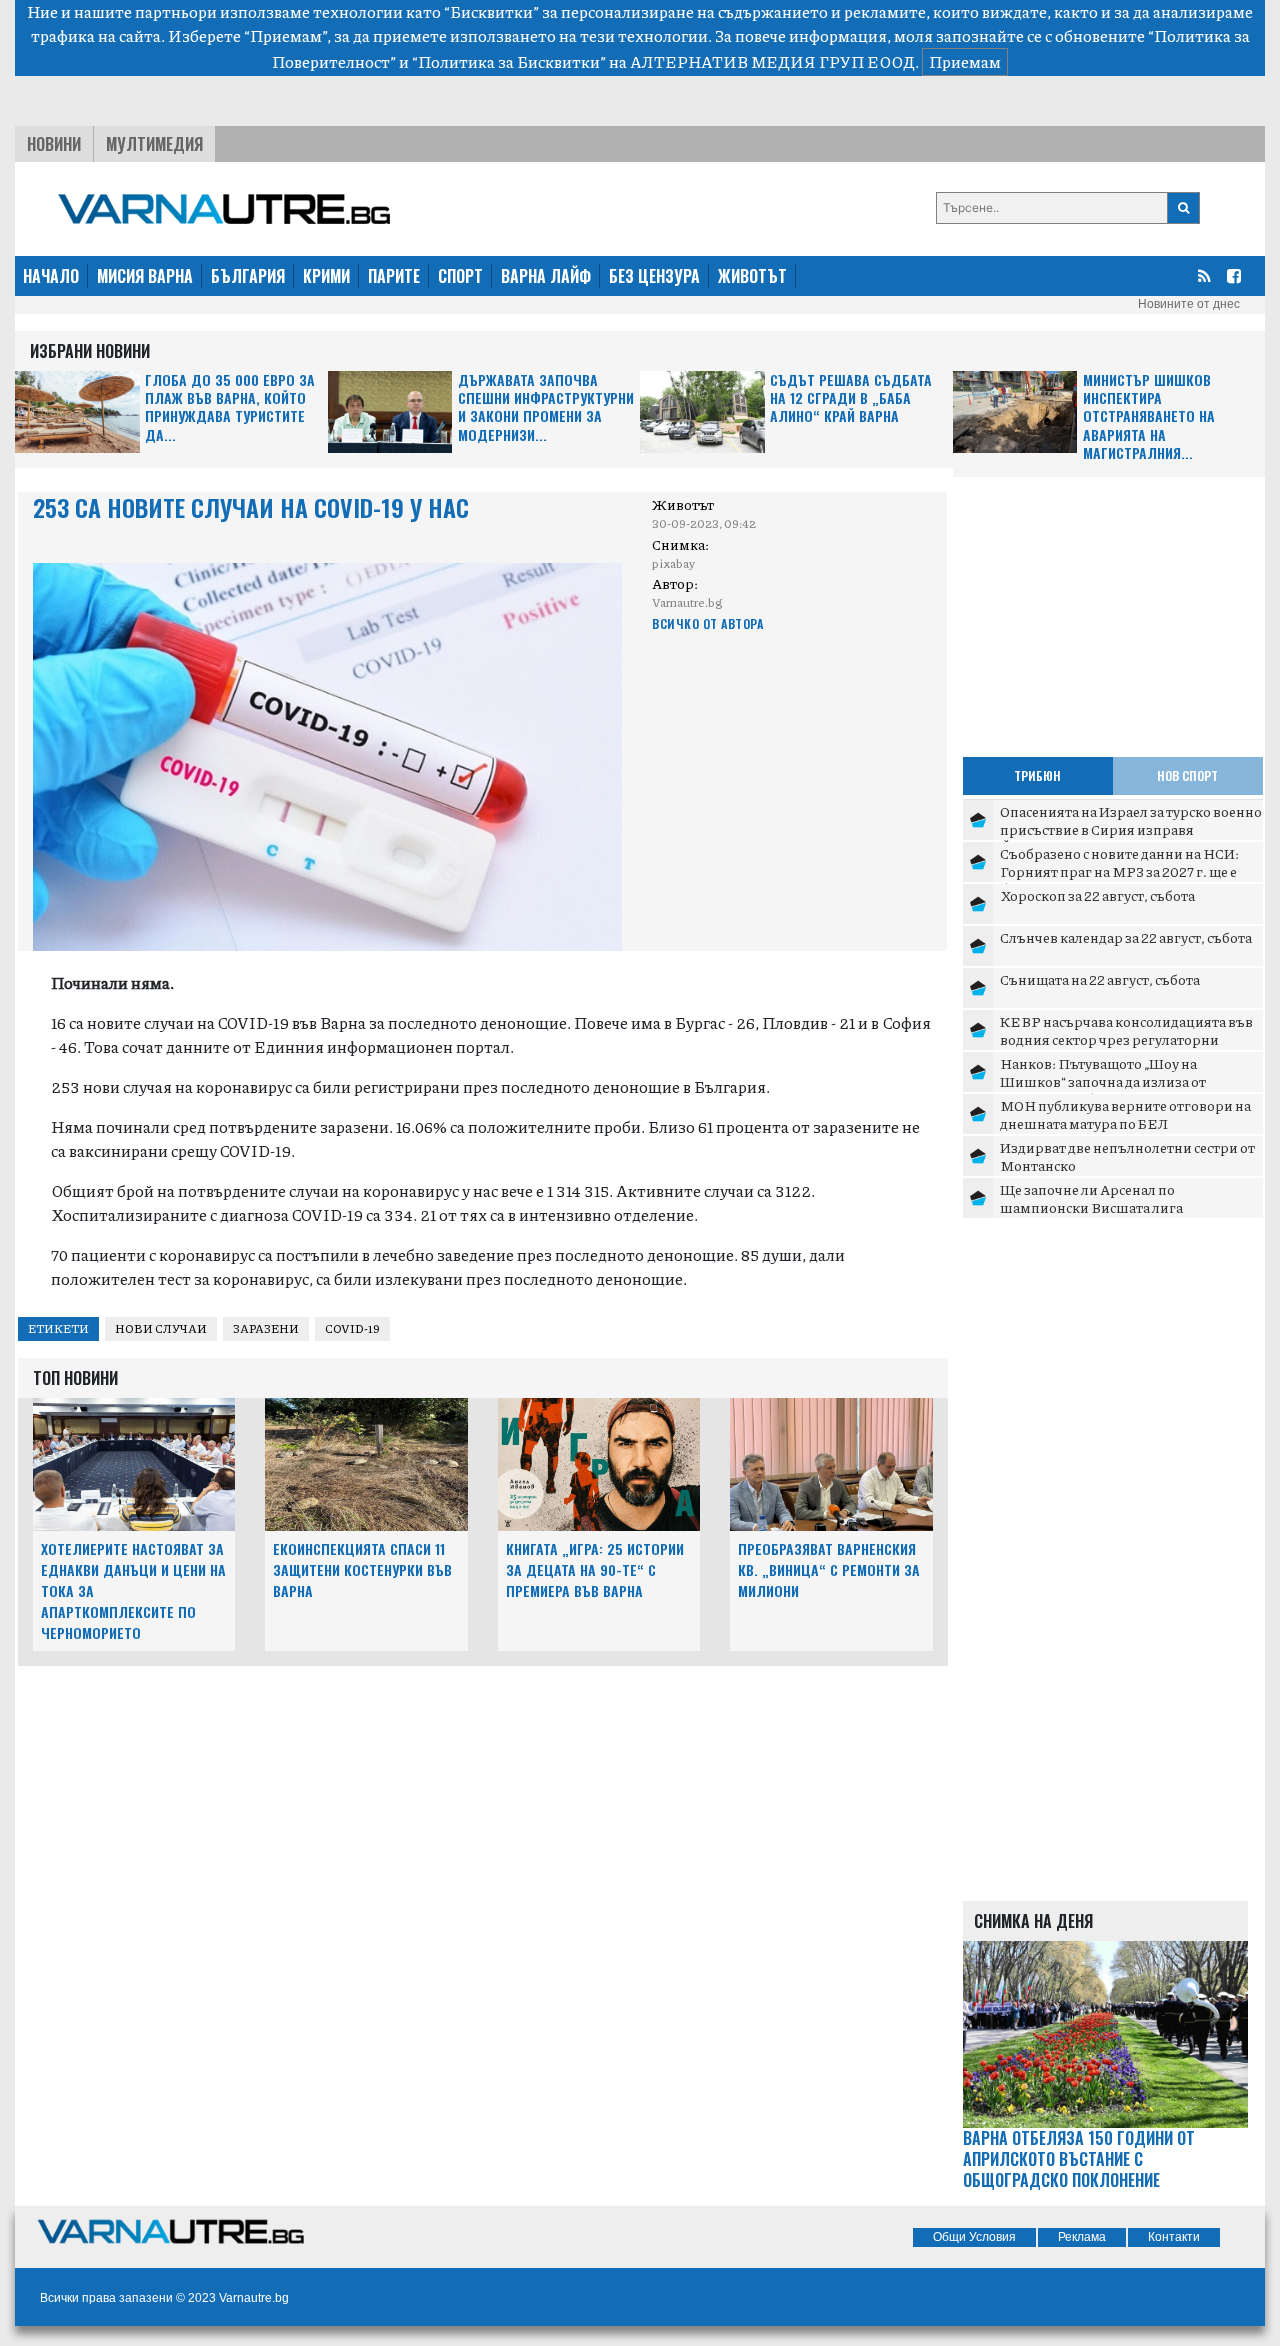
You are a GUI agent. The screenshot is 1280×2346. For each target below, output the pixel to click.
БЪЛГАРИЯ (248, 276)
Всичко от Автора (707, 623)
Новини (54, 144)
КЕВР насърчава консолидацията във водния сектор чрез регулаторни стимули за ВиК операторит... (1126, 1038)
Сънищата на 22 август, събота (1100, 979)
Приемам (965, 61)
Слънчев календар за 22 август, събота (1126, 937)
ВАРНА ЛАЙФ (546, 276)
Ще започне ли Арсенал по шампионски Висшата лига (1091, 1198)
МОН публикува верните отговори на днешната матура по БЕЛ (1125, 1114)
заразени (266, 1328)
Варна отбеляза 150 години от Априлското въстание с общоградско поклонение (1079, 2159)
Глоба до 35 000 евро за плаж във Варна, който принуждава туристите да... (230, 408)
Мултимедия (154, 144)
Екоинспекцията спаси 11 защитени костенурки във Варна (362, 1569)
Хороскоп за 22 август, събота (1097, 895)
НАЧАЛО (51, 276)
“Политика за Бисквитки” (509, 61)
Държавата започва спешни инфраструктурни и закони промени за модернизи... (546, 408)
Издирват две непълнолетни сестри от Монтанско (1127, 1156)
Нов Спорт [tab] (1187, 775)
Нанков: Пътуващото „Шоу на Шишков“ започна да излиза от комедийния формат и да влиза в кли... (1129, 1080)
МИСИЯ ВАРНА (145, 276)
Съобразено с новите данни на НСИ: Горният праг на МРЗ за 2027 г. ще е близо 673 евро (1119, 870)
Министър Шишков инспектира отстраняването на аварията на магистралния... (1149, 416)
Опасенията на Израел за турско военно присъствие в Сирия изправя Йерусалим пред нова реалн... (1131, 828)
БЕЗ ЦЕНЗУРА (654, 276)
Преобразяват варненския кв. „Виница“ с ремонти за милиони (829, 1569)
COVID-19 (352, 1328)
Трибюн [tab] (1037, 775)
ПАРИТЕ (394, 276)
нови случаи (161, 1328)
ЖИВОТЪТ (752, 276)
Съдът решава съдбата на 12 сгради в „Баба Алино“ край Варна (851, 398)
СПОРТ (460, 276)
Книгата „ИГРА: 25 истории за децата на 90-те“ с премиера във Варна (595, 1569)
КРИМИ (326, 276)
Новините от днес (1189, 304)
